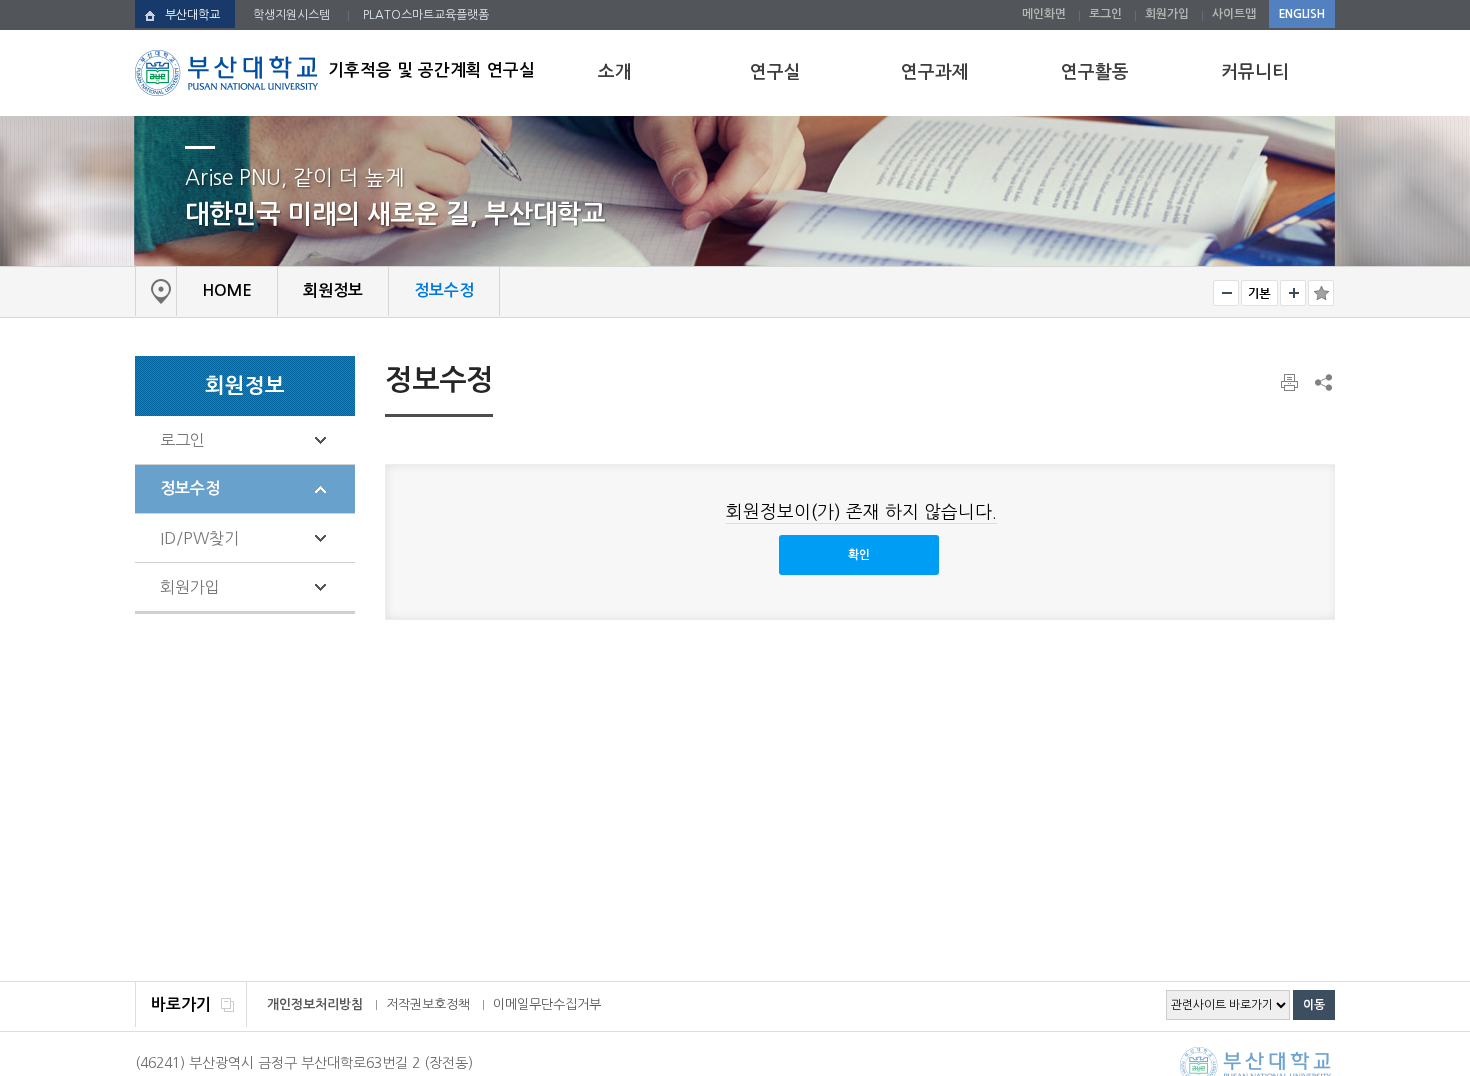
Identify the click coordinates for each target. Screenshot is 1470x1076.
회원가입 (1167, 14)
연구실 (775, 72)
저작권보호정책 (428, 1004)
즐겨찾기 (1321, 293)
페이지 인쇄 (1291, 383)
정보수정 (190, 488)
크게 (1293, 293)
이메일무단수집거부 (547, 1004)
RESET (1259, 293)
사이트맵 (1234, 14)
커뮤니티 (1255, 72)
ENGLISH (1302, 14)
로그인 (1105, 14)
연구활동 (1095, 72)
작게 (1226, 293)
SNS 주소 (1322, 382)
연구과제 (935, 72)
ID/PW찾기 (199, 538)
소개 (615, 72)
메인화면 (1044, 14)
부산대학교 (192, 15)
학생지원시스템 (291, 15)
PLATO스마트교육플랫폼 (426, 15)
